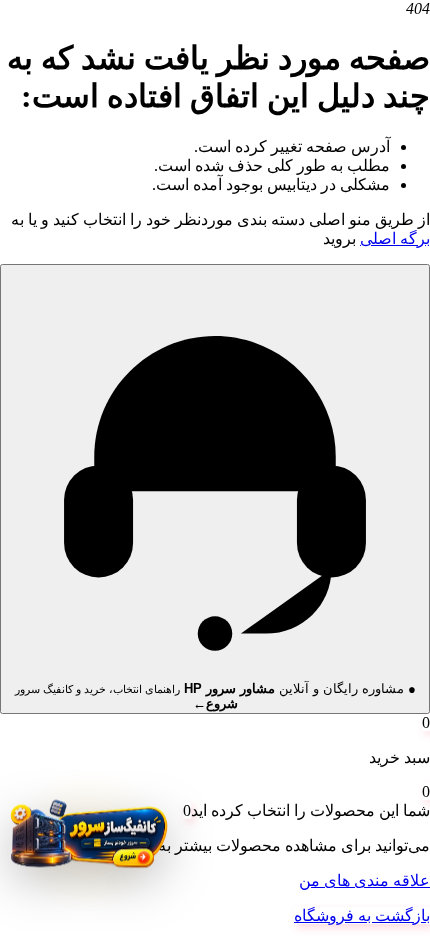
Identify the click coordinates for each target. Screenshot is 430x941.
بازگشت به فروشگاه (362, 915)
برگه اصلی (395, 238)
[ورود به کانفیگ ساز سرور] (87, 840)
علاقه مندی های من (364, 880)
